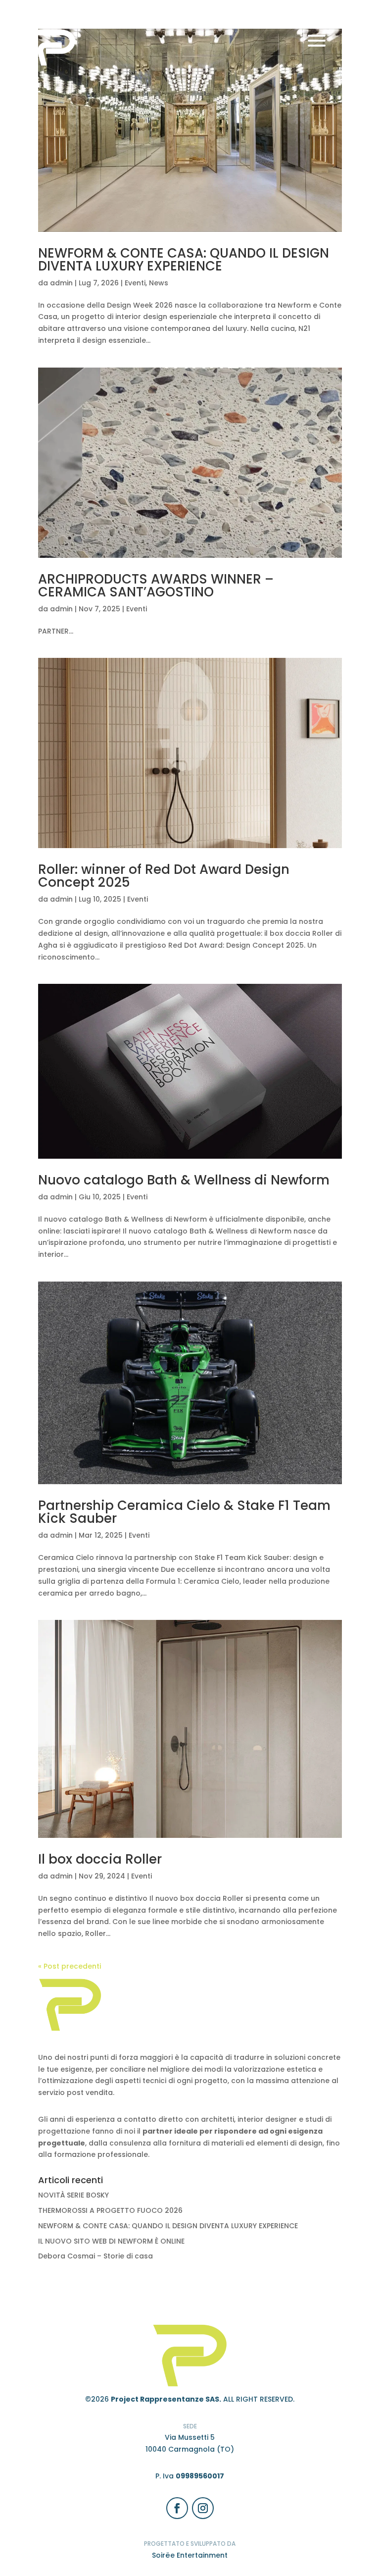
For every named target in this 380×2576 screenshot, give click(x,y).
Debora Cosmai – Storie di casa (95, 2256)
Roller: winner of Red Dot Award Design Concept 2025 (164, 876)
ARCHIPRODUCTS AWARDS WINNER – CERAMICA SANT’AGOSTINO (156, 586)
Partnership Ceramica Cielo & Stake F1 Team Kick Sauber (184, 1512)
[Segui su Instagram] (203, 2508)
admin (61, 283)
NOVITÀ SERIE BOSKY (73, 2195)
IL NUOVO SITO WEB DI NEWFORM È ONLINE (111, 2241)
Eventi (135, 283)
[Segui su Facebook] (177, 2508)
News (159, 283)
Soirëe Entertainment (190, 2555)
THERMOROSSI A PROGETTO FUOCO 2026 (110, 2210)
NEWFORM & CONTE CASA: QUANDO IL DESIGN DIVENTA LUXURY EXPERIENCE (184, 260)
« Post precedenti (70, 1966)
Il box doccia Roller (100, 1859)
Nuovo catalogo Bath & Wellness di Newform (184, 1180)
